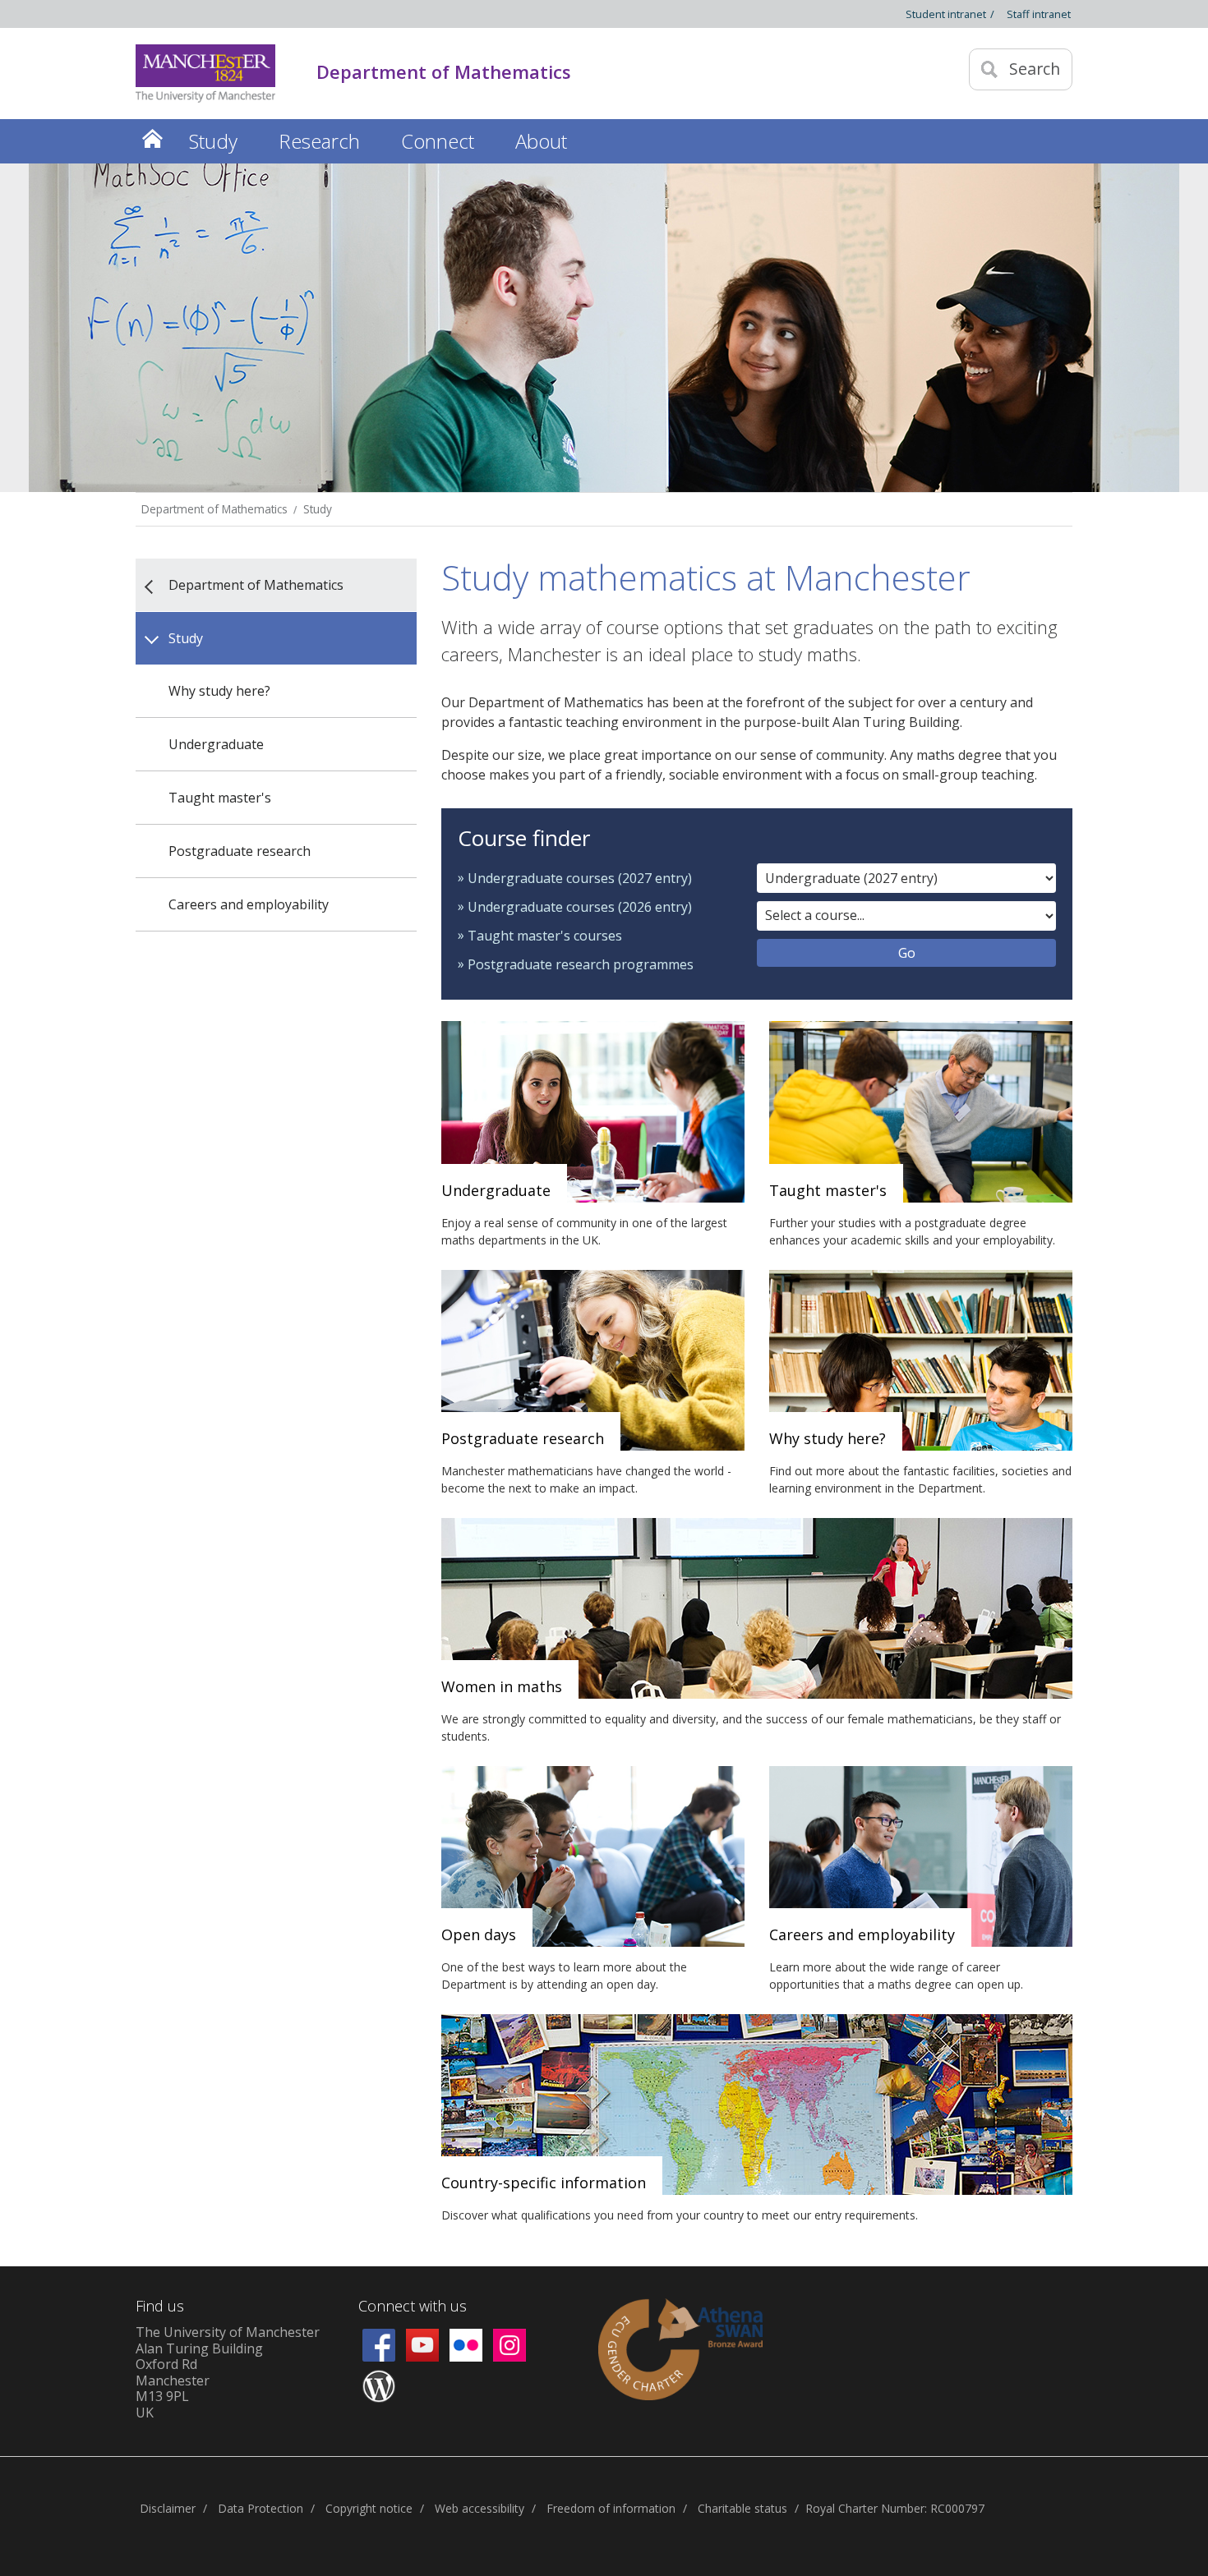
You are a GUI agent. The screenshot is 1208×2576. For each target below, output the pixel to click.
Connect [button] (438, 141)
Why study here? (219, 691)
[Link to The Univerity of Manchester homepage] (205, 74)
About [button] (541, 141)
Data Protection (261, 2508)
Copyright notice (369, 2508)
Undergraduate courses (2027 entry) (580, 878)
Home (152, 138)
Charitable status (742, 2508)
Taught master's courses (545, 936)
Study (318, 509)
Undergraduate (216, 744)
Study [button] (213, 141)
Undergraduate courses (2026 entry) (580, 907)
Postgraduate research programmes (581, 964)
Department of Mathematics (214, 509)
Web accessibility (480, 2508)
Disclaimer (168, 2508)
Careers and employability (249, 904)
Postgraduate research (240, 851)
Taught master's (220, 798)
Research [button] (319, 141)
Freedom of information (611, 2508)
